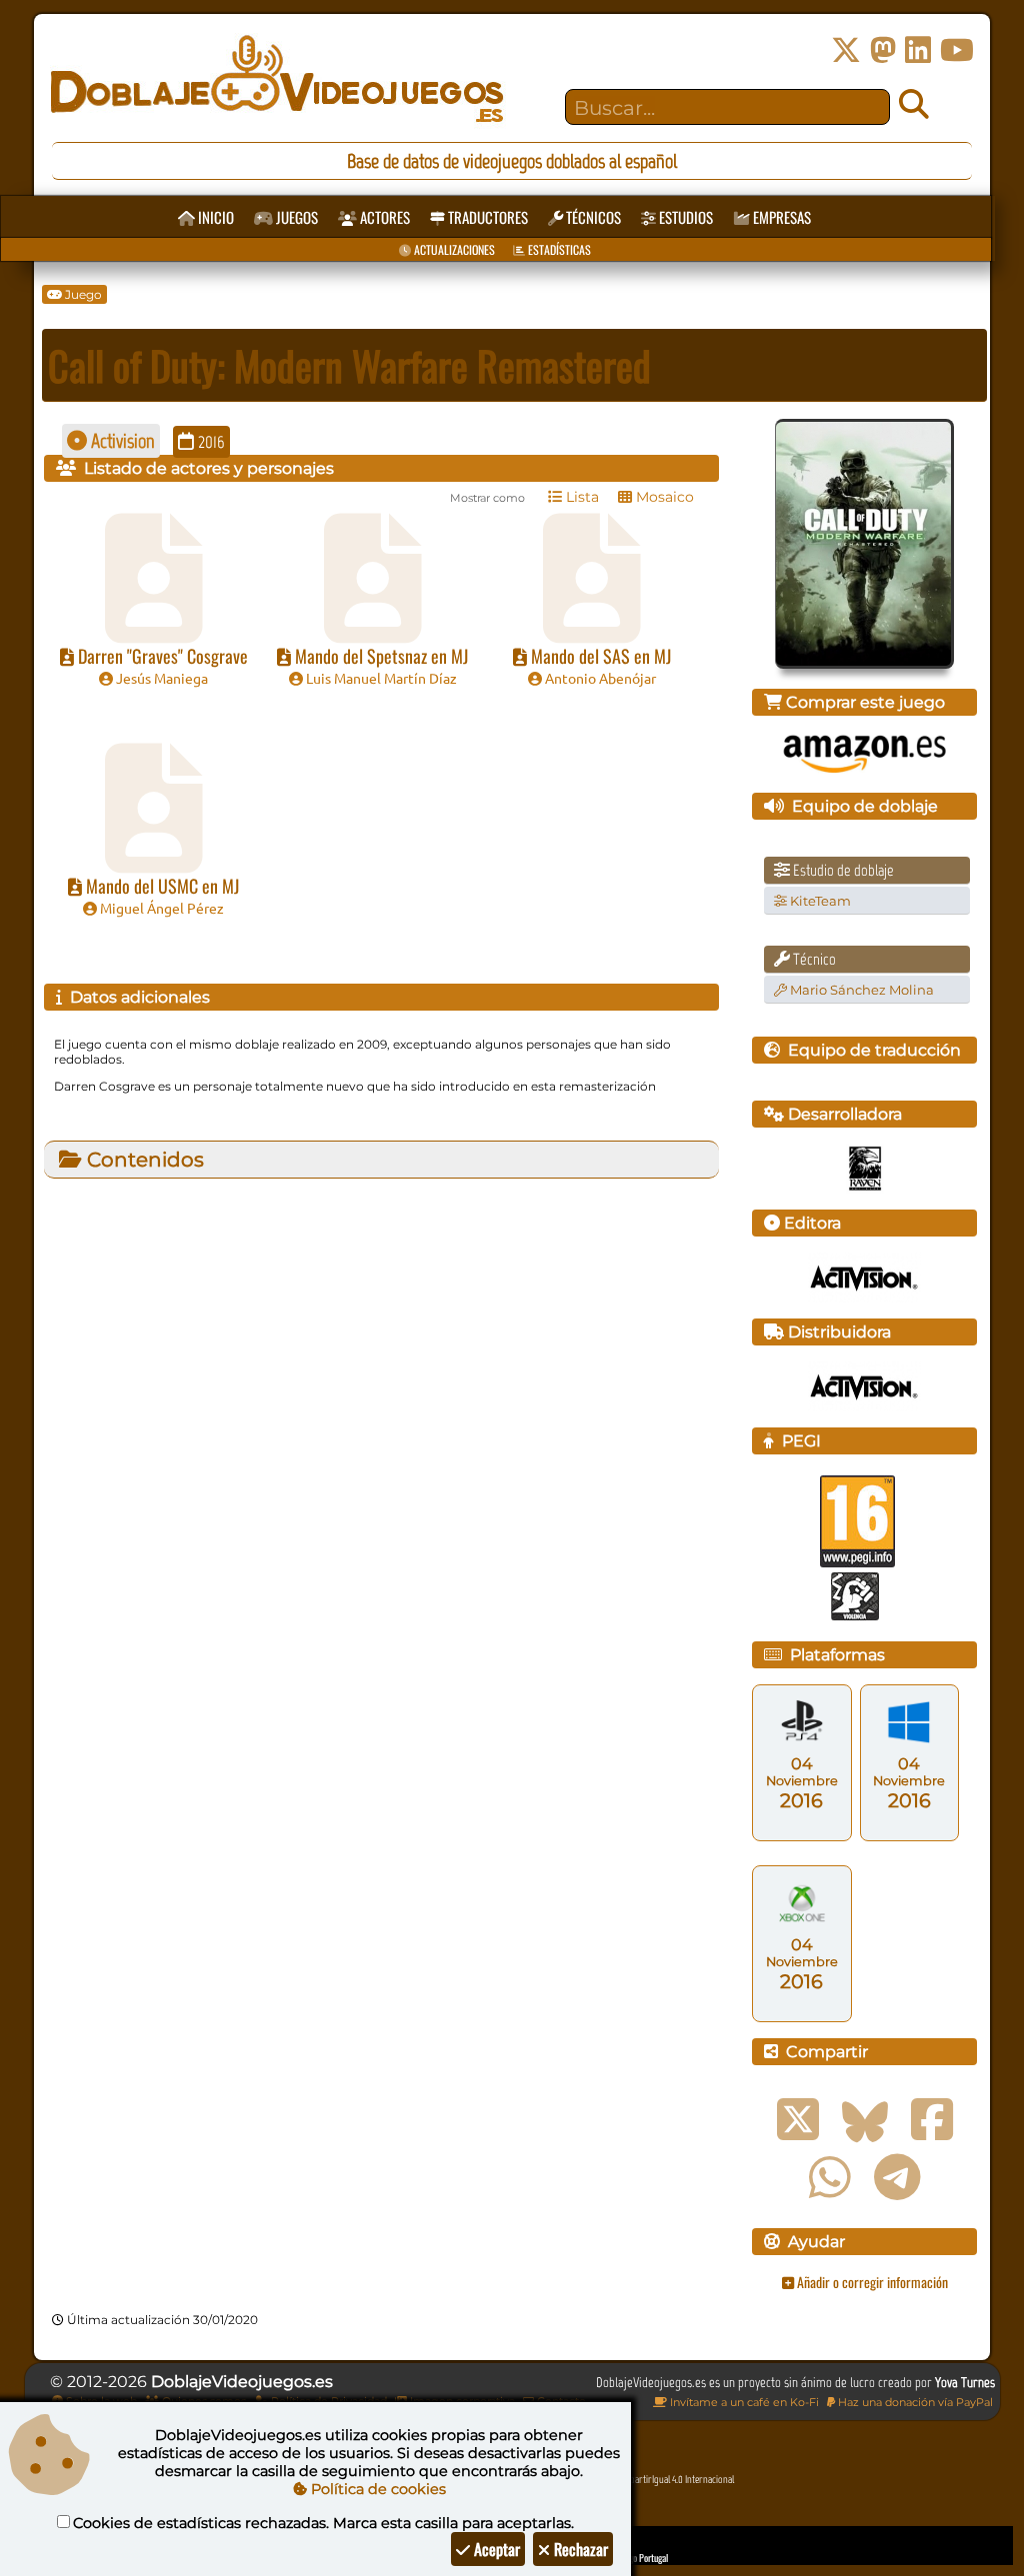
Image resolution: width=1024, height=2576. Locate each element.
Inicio (214, 217)
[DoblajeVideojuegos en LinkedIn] (918, 50)
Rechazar (579, 2549)
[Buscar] (914, 105)
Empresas (780, 217)
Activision (121, 441)
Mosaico (663, 497)
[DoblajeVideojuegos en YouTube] (957, 50)
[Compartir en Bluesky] (865, 2120)
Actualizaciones (453, 249)
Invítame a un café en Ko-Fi (743, 2402)
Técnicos (592, 217)
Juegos (295, 217)
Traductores (486, 217)
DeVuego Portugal (637, 2558)
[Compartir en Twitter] (798, 2120)
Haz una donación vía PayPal (914, 2402)
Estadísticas (558, 249)
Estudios (684, 217)
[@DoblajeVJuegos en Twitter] (846, 50)
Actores (383, 217)
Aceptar (495, 2549)
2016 (209, 442)
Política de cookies (376, 2489)
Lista (580, 497)
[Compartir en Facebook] (932, 2120)
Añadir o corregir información (871, 2282)
